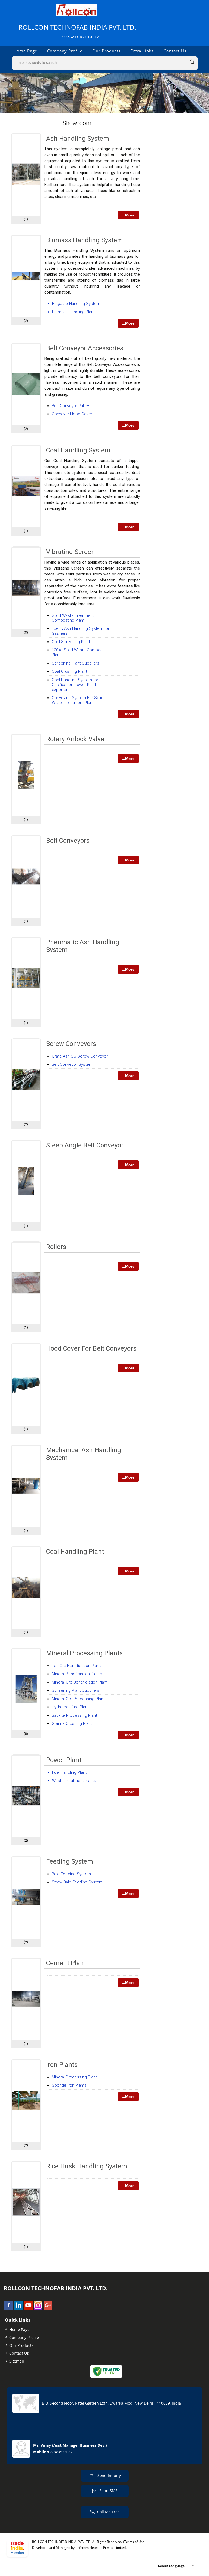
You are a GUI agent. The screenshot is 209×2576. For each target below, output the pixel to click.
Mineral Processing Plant (74, 2077)
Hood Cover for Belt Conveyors (91, 1348)
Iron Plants (62, 2065)
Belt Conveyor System (72, 1064)
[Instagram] (38, 2308)
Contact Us (175, 51)
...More (128, 215)
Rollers (56, 1247)
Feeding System (70, 1861)
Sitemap (17, 2361)
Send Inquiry (109, 2475)
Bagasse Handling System (76, 304)
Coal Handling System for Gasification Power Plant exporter (75, 685)
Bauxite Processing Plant (74, 1715)
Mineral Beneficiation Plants (77, 1674)
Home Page (25, 51)
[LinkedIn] (19, 2308)
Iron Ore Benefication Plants (77, 1666)
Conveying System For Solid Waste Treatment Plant (78, 700)
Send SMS (108, 2490)
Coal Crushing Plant (69, 671)
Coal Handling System (78, 450)
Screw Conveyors (71, 1044)
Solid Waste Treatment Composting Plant (73, 618)
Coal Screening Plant (71, 642)
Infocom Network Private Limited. (102, 2548)
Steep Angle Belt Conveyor (85, 1145)
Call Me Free (108, 2511)
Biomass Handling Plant (73, 312)
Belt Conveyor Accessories (85, 348)
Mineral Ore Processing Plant (78, 1699)
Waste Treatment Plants (74, 1781)
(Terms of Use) (134, 2542)
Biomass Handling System (84, 240)
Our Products (106, 51)
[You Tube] (28, 2308)
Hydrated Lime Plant (70, 1707)
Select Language (171, 2566)
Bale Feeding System (71, 1874)
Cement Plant (66, 1963)
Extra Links (142, 51)
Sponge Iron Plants (69, 2085)
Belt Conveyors (68, 841)
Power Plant (64, 1760)
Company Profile (65, 51)
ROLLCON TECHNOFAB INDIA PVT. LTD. (77, 31)
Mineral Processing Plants (84, 1653)
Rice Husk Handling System (87, 2166)
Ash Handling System (78, 139)
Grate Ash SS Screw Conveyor (80, 1056)
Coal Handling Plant (75, 1552)
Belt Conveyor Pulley (70, 406)
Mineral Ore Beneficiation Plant (80, 1682)
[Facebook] (9, 2308)
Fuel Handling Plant (69, 1772)
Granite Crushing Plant (72, 1723)
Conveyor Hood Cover (72, 414)
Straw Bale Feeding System (77, 1882)
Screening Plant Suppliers (76, 663)
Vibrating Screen (70, 552)
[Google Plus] (48, 2308)
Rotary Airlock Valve (75, 739)
